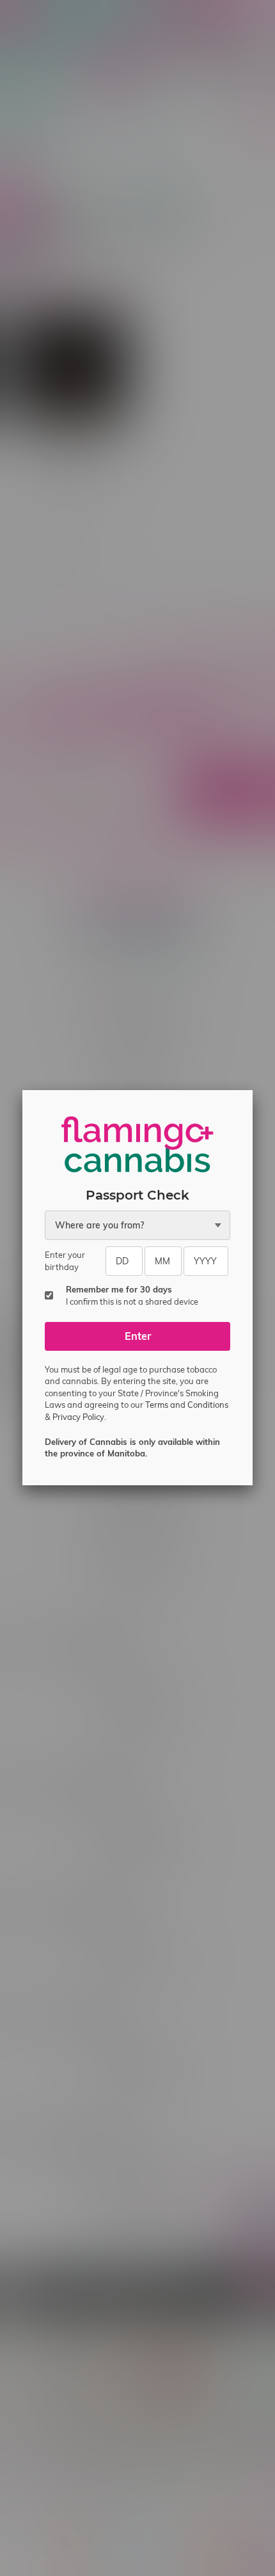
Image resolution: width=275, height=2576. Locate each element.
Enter (138, 1336)
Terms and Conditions (187, 1405)
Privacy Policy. (79, 1417)
